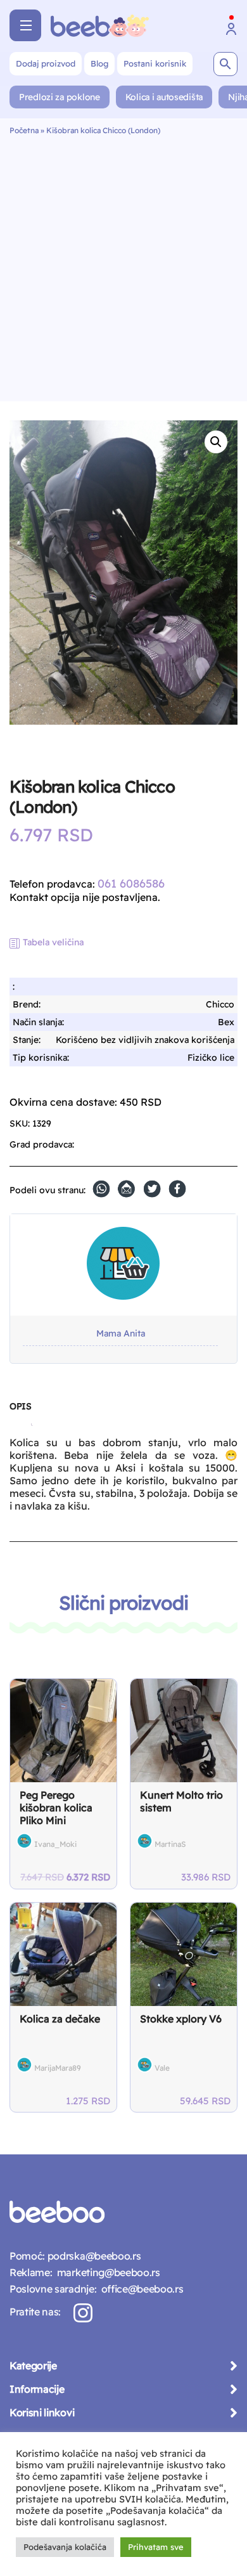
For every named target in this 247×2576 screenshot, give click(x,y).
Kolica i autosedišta (164, 97)
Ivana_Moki (55, 1844)
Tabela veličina (53, 942)
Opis (20, 1406)
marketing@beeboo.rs (106, 2272)
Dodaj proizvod (46, 63)
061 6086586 (131, 883)
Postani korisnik (155, 63)
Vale (162, 2068)
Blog (99, 63)
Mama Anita (121, 1334)
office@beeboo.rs (140, 2289)
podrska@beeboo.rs (93, 2256)
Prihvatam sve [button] (156, 2547)
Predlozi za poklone (60, 97)
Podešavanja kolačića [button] (65, 2547)
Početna (24, 130)
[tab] (20, 1411)
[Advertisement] (123, 265)
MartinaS (170, 1844)
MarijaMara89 (58, 2068)
